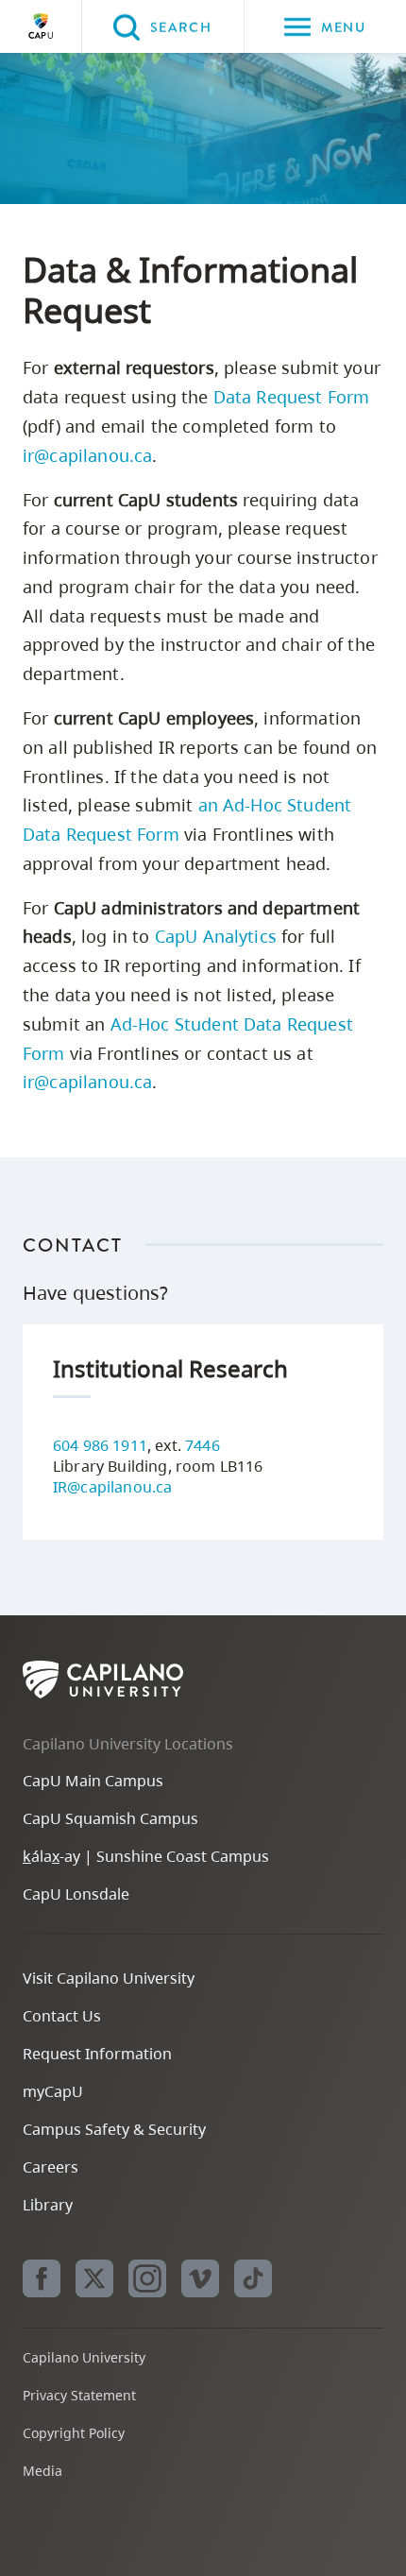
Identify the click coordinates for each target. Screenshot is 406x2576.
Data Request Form (292, 397)
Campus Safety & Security (114, 2129)
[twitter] (94, 2278)
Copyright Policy (74, 2433)
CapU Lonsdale (76, 1894)
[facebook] (42, 2278)
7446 (203, 1445)
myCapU (53, 2091)
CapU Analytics (216, 936)
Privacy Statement (79, 2395)
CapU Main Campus (93, 1781)
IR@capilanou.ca (112, 1487)
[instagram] (147, 2278)
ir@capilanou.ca (87, 455)
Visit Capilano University (109, 1978)
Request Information (97, 2054)
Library (48, 2205)
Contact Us (62, 2016)
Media (42, 2471)
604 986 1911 (100, 1445)
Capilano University (41, 26)
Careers (51, 2167)
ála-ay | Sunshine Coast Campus (146, 1856)
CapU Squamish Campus (110, 1818)
